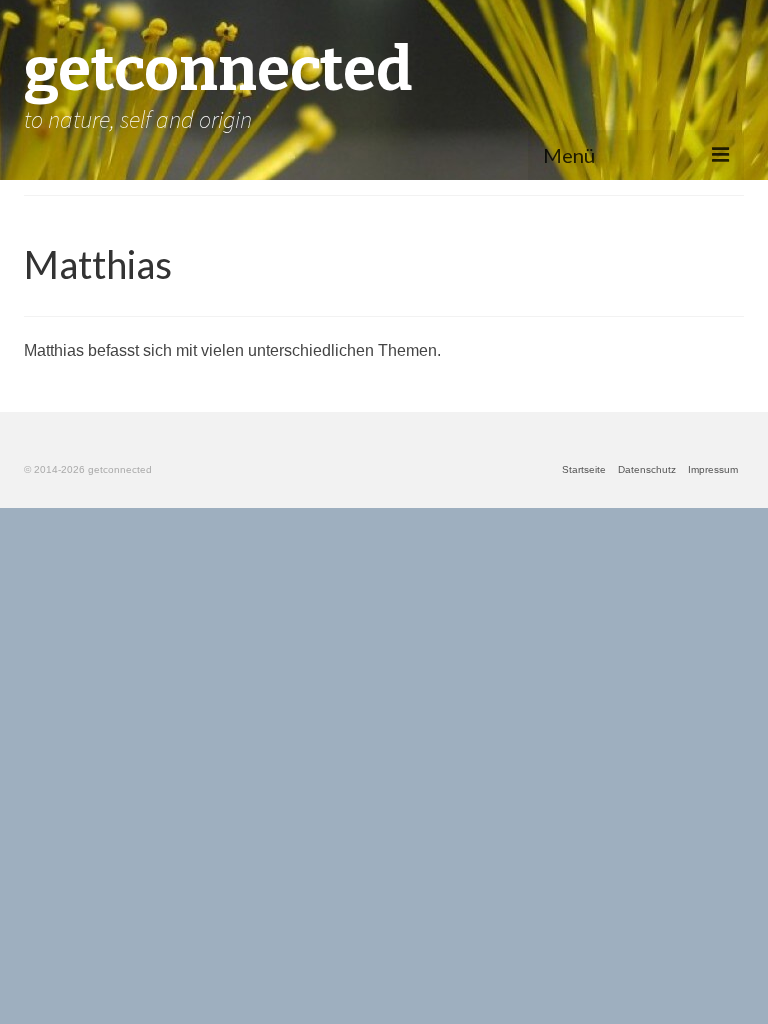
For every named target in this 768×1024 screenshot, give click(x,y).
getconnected (218, 70)
